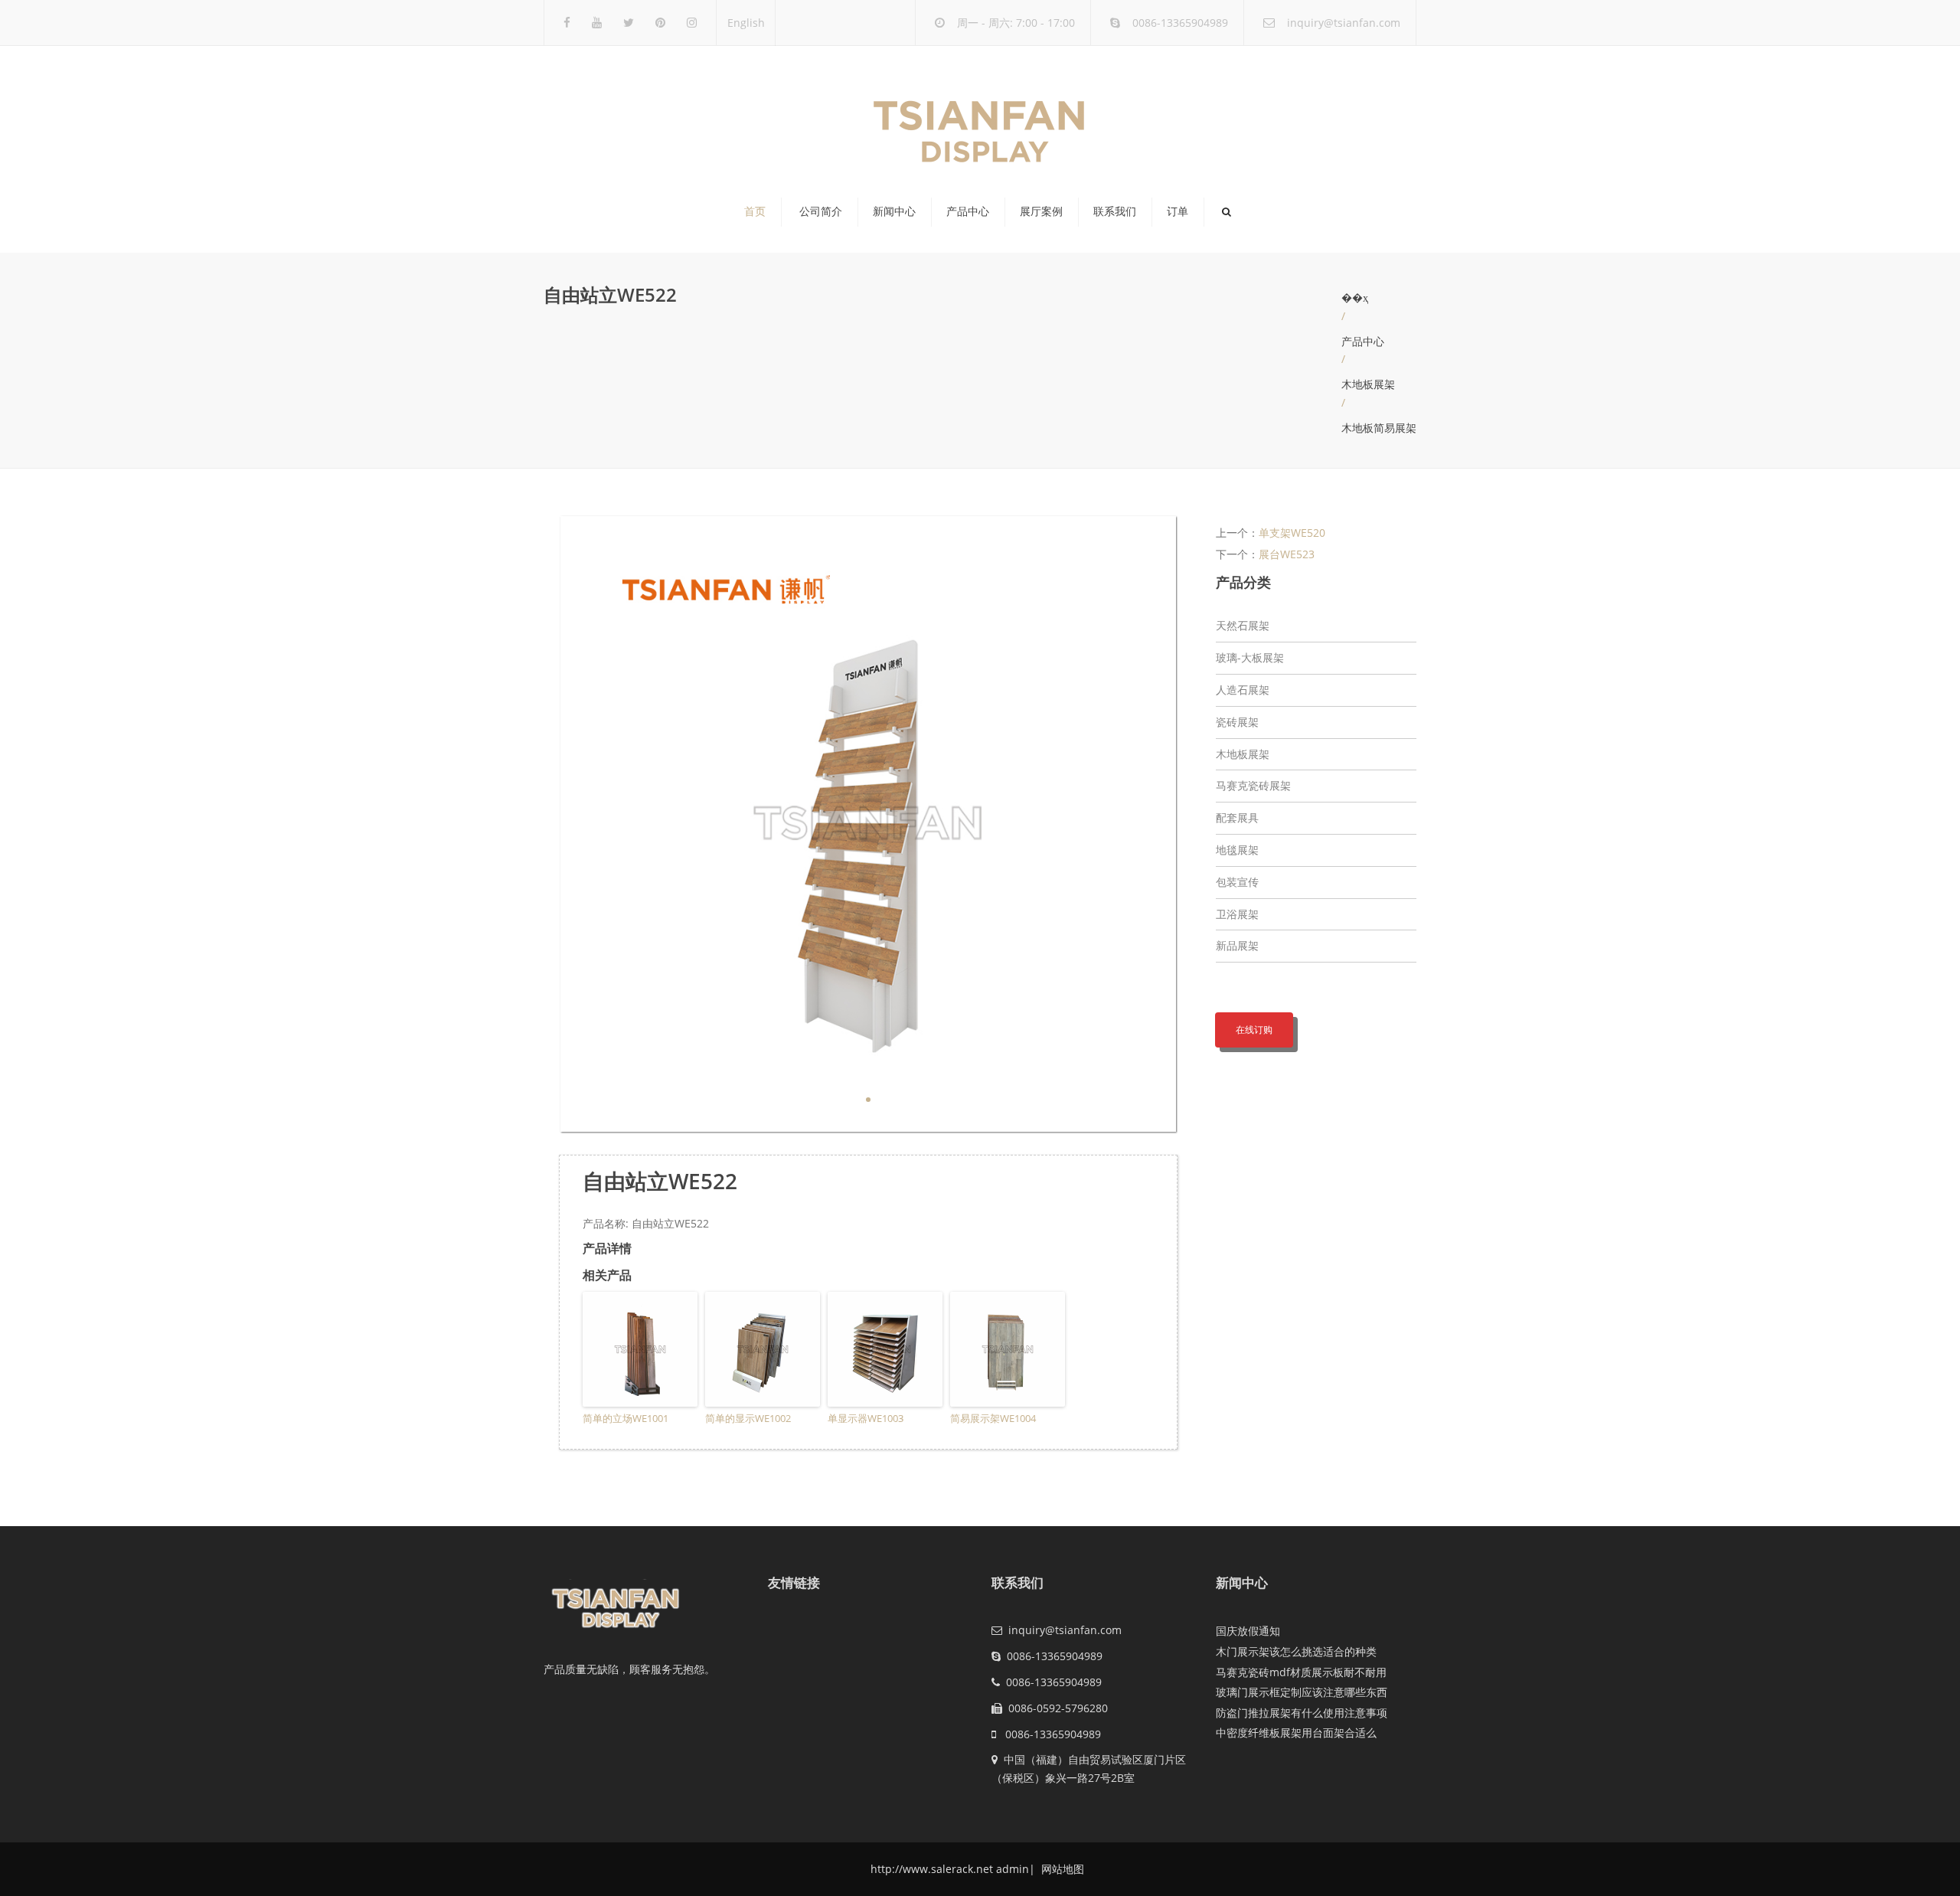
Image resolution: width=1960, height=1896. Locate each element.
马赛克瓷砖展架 (1253, 785)
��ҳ (1355, 297)
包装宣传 (1237, 882)
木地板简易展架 (1379, 428)
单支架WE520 (1292, 533)
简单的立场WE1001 (626, 1418)
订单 (1178, 211)
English (746, 23)
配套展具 (1237, 817)
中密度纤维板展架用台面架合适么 (1296, 1733)
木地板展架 (1368, 384)
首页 (755, 211)
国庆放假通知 (1248, 1631)
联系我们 (1115, 211)
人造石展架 (1243, 690)
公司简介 (821, 211)
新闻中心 (894, 211)
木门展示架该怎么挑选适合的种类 (1296, 1651)
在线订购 (1254, 1030)
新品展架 (1237, 945)
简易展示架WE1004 (993, 1418)
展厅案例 (1041, 211)
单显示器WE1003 (866, 1418)
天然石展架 (1243, 625)
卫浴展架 (1237, 914)
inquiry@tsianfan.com (1344, 23)
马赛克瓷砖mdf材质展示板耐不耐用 (1301, 1672)
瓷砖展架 (1237, 722)
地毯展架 (1237, 850)
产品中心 (968, 211)
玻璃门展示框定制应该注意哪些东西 (1302, 1692)
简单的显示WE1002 (748, 1418)
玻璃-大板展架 (1250, 657)
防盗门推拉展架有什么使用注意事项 (1302, 1713)
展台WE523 (1287, 554)
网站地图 (1061, 1869)
